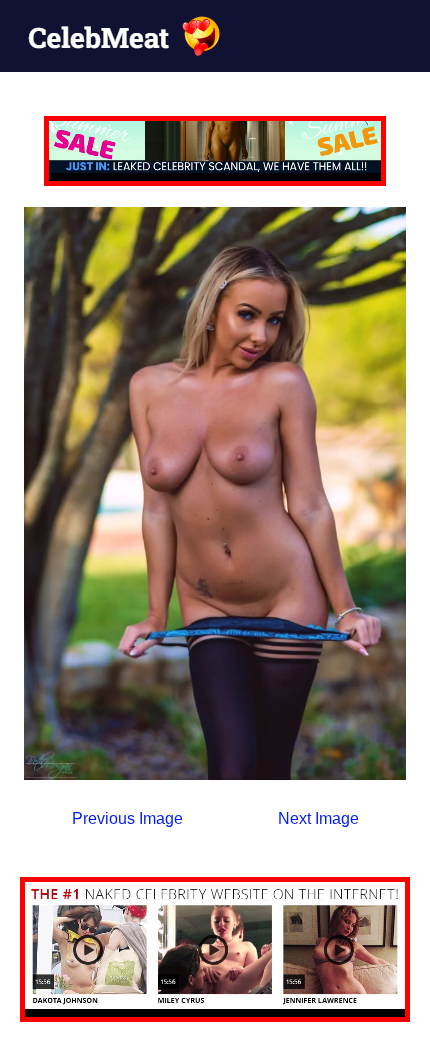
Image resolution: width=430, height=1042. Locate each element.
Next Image (318, 818)
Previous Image (127, 818)
